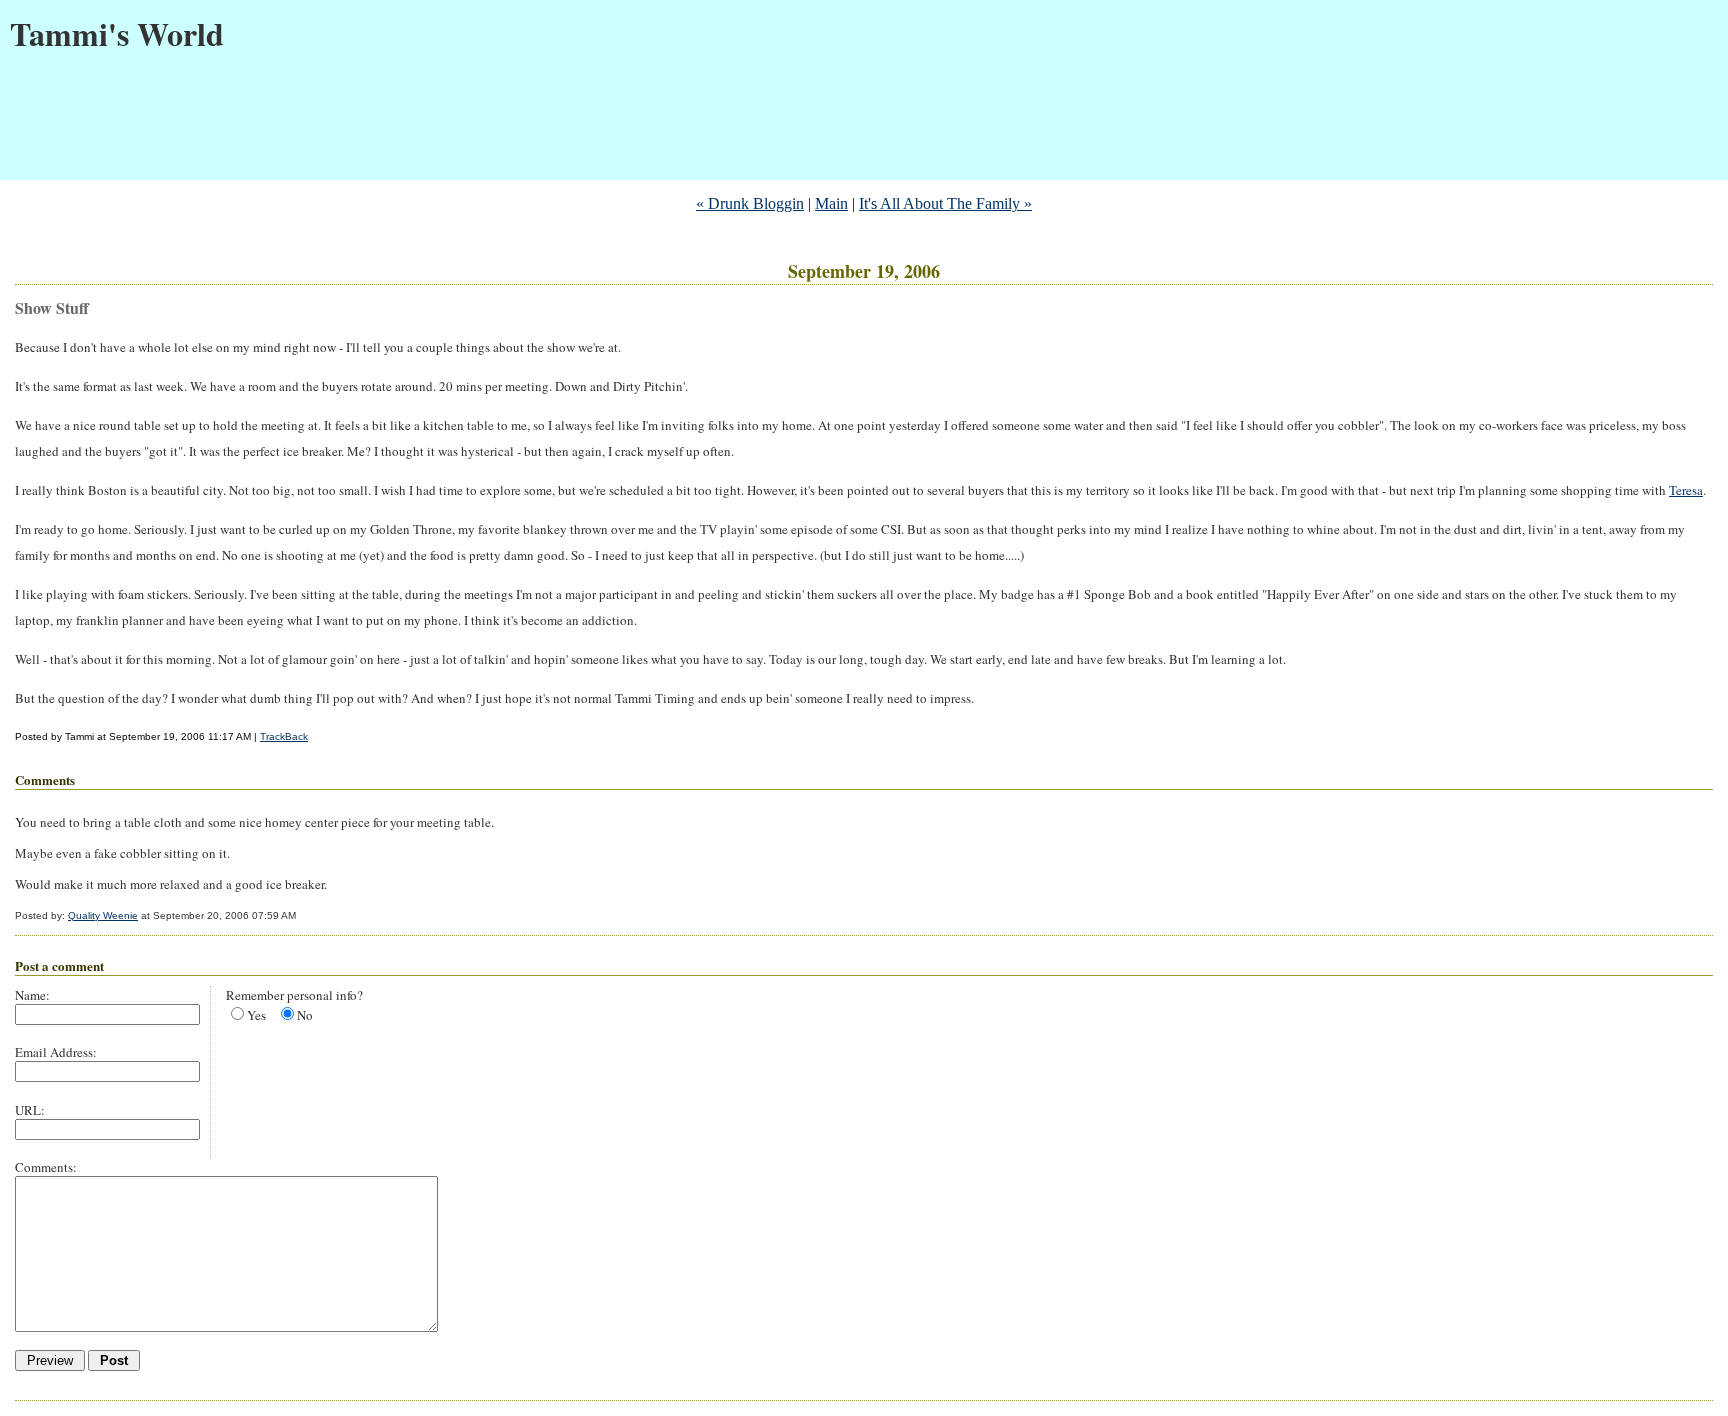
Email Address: (56, 1052)
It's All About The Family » (945, 203)
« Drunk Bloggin (750, 203)
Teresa (1686, 490)
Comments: (46, 1167)
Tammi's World (117, 33)
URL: (30, 1110)
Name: (32, 995)
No (305, 1015)
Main (831, 203)
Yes (256, 1015)
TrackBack (284, 736)
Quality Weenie (103, 915)
